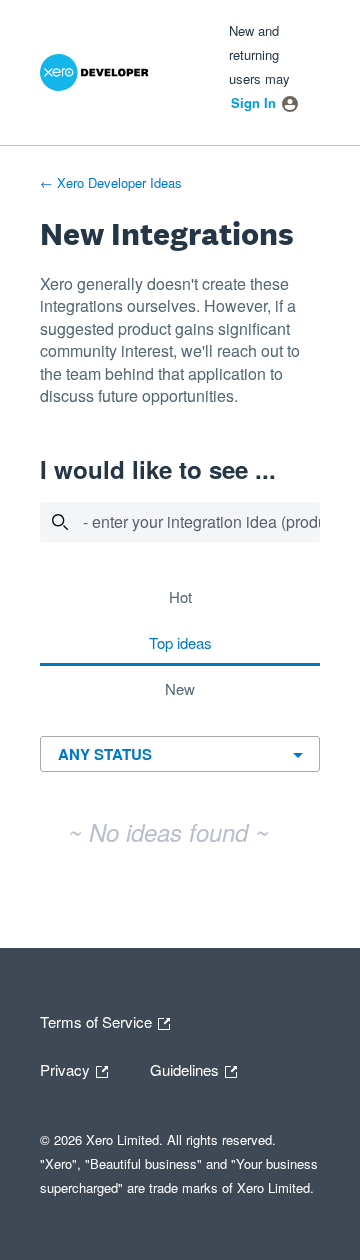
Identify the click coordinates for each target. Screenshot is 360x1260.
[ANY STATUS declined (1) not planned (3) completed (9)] (180, 753)
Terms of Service (98, 1020)
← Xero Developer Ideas (111, 182)
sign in (253, 102)
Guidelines (186, 1068)
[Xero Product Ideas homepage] (117, 72)
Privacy (79, 1068)
